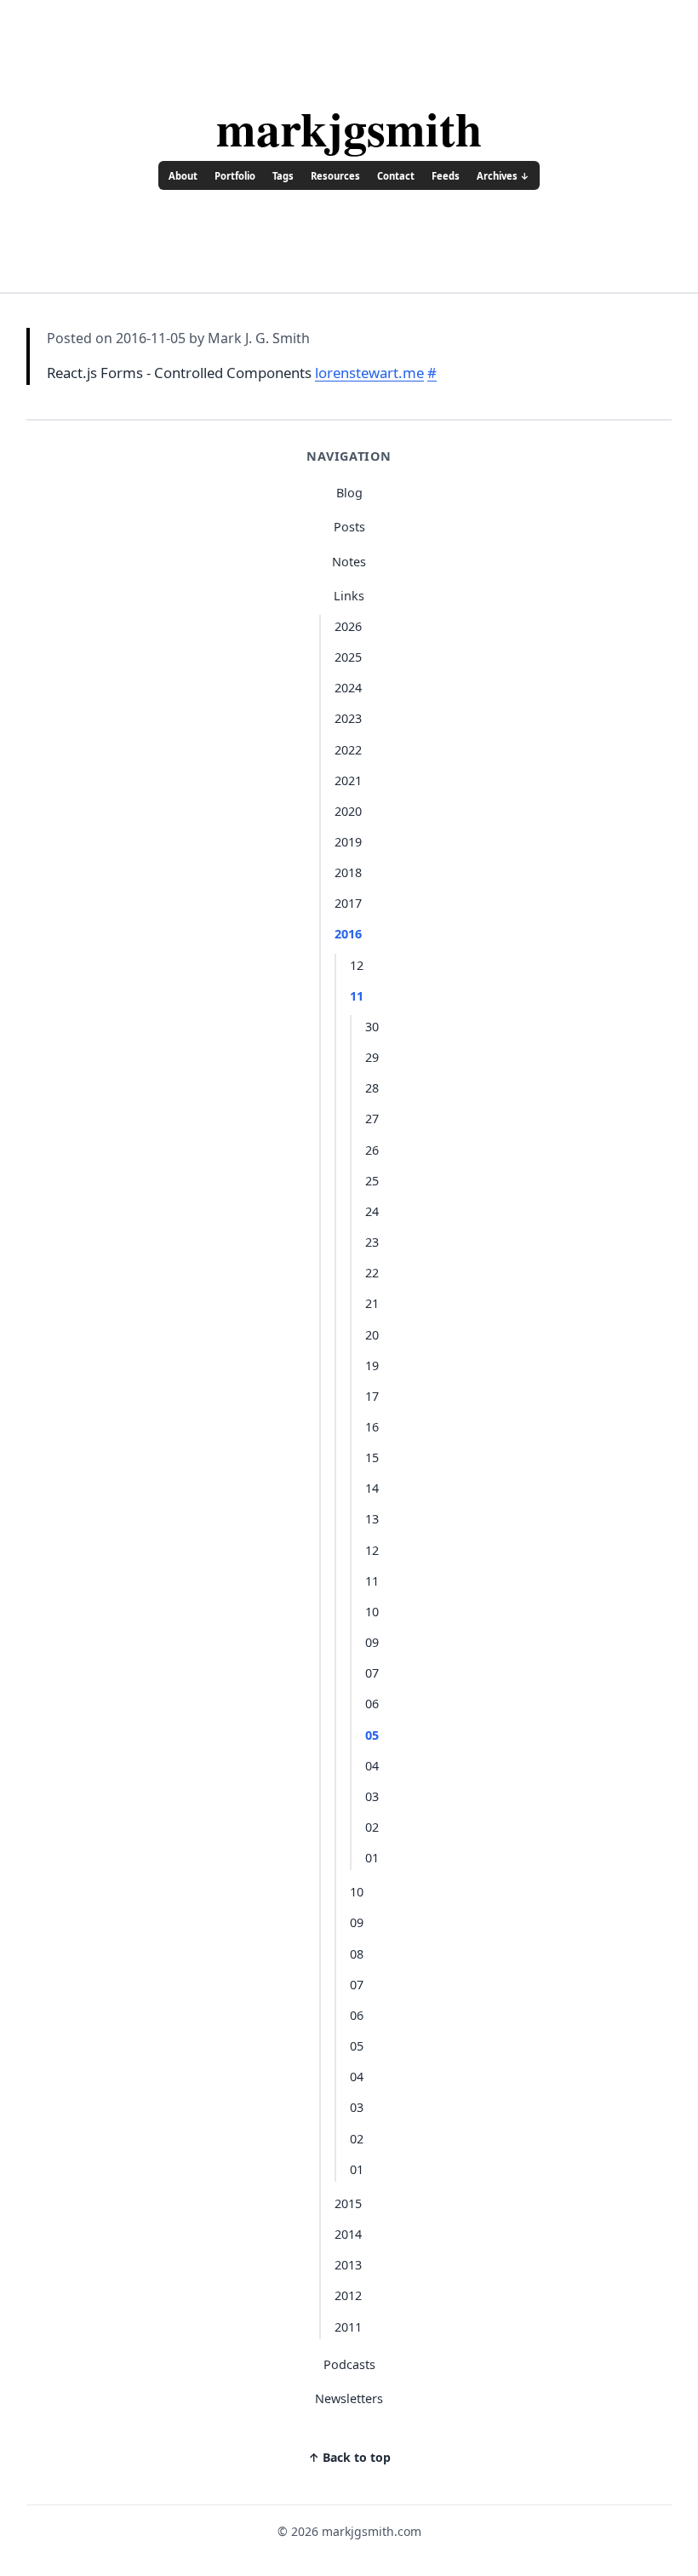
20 (372, 1335)
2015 (348, 2203)
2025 (348, 657)
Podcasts (349, 2364)
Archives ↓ (503, 176)
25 (372, 1181)
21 (372, 1303)
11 (357, 996)
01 (372, 1858)
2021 (348, 780)
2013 (348, 2265)
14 (372, 1488)
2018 (348, 872)
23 (372, 1242)
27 (372, 1119)
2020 (348, 811)
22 (372, 1273)
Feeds (446, 176)
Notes (349, 562)
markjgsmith (349, 128)
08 (357, 1954)
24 (372, 1211)
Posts (349, 527)
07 (372, 1673)
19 (372, 1365)
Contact (396, 176)
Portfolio (235, 176)
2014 (348, 2234)
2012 (348, 2295)
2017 (348, 903)
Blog (349, 493)
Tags (283, 176)
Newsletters (349, 2398)
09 (372, 1642)
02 (372, 1827)
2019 (348, 842)
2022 (348, 750)
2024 (348, 688)
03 (372, 1796)
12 (357, 965)
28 (372, 1088)
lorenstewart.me (369, 373)
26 (372, 1150)
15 (372, 1457)
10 (372, 1612)
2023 (348, 718)
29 (372, 1057)
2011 (348, 2327)
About (183, 176)
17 (372, 1396)
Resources (335, 176)
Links (349, 596)
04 (372, 1766)
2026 (348, 626)
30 (372, 1027)
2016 (348, 934)
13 (372, 1519)
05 (372, 1735)
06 (372, 1704)
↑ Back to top (349, 2457)
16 (372, 1427)
